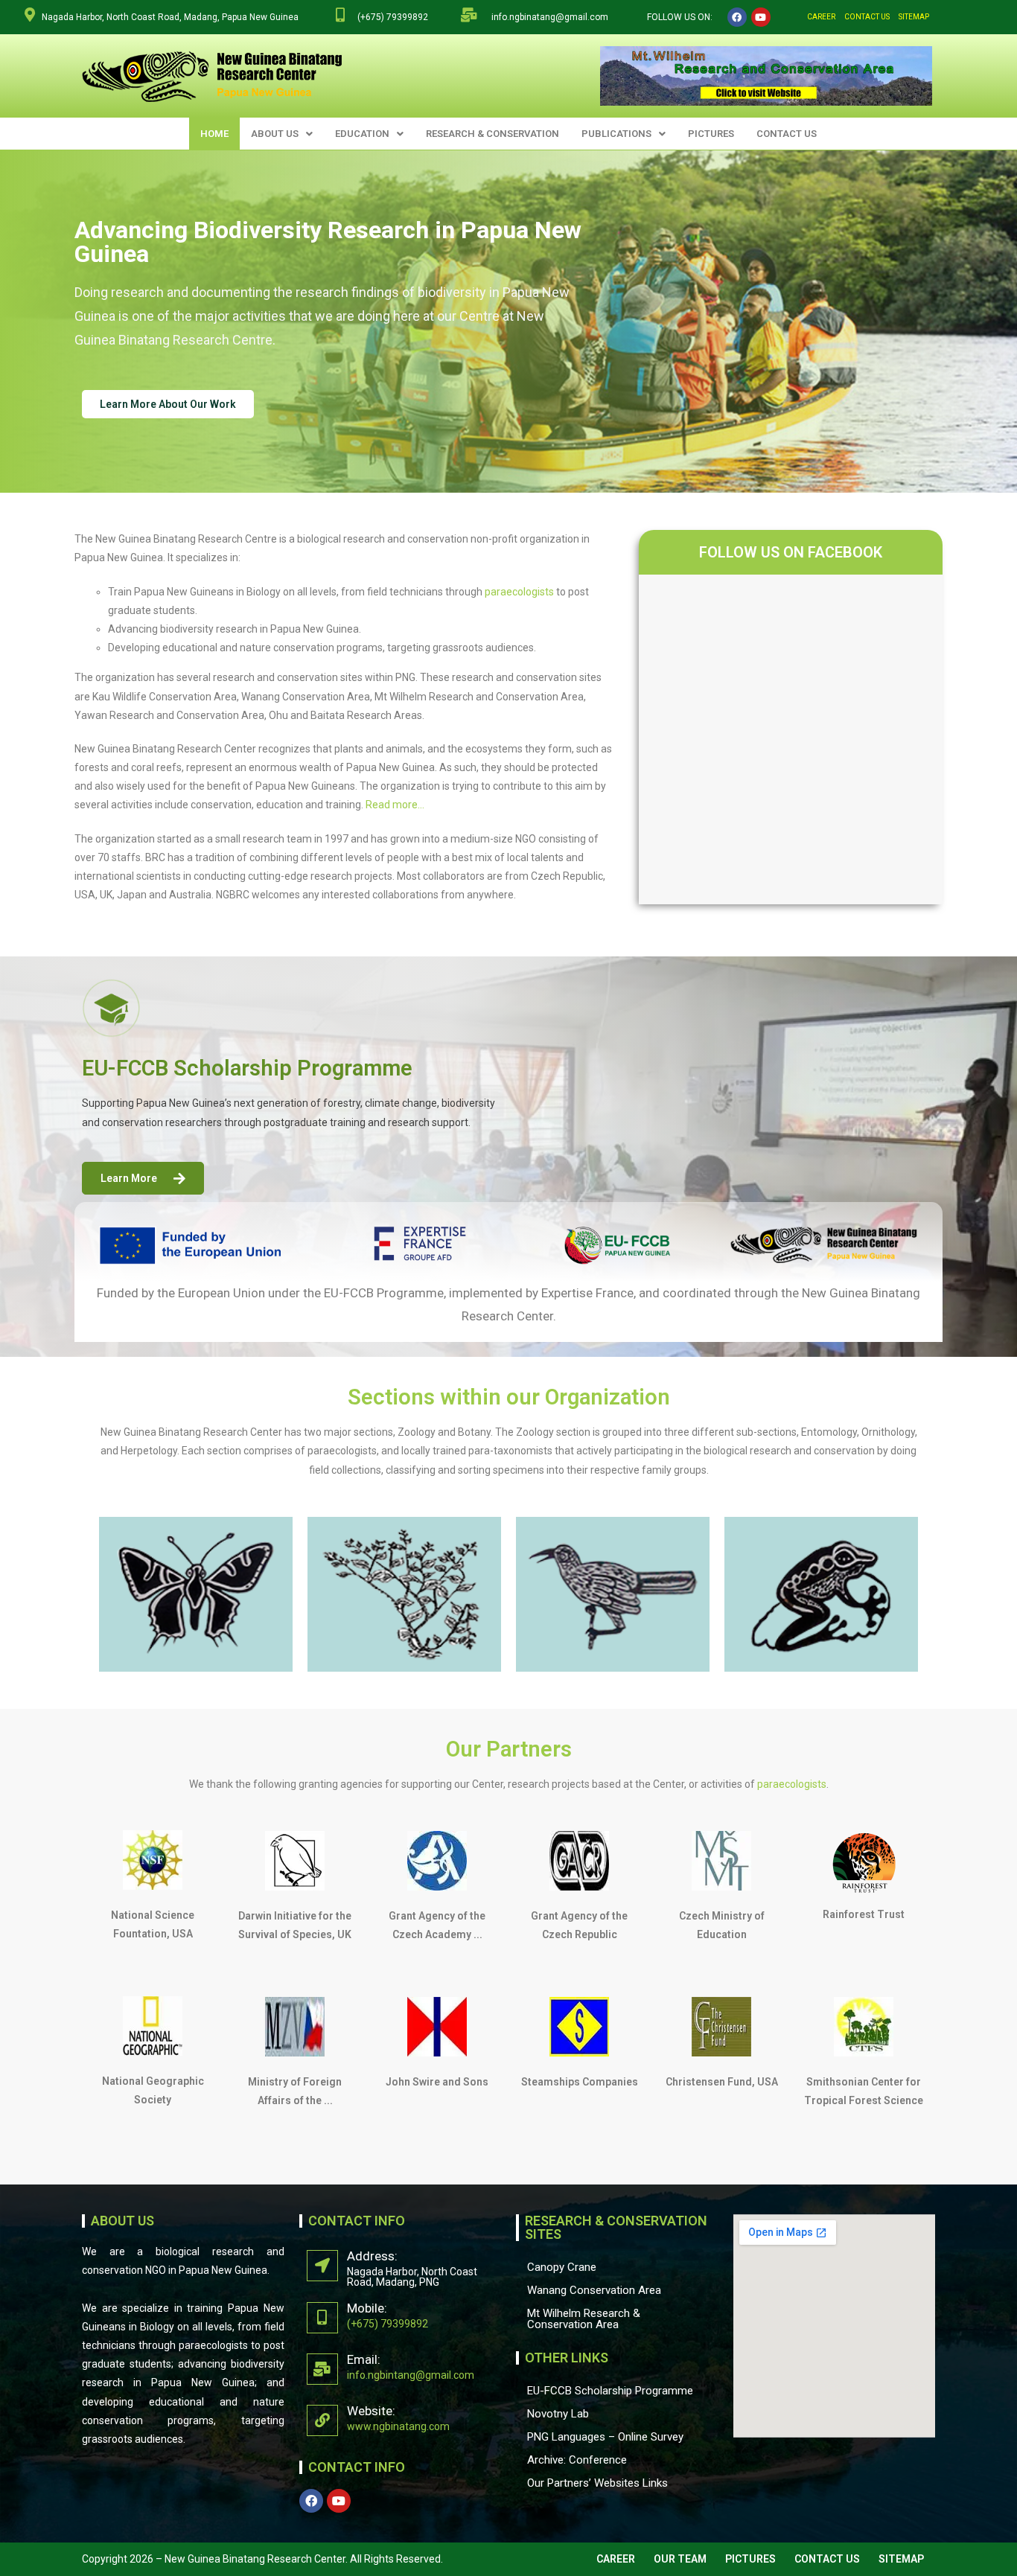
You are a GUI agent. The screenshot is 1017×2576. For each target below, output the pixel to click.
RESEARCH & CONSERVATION (492, 134)
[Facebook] (737, 17)
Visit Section (173, 1640)
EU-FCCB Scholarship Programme (610, 2391)
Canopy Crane (562, 2267)
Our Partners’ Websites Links (597, 2483)
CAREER (821, 17)
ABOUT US (275, 134)
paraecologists (519, 592)
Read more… (395, 805)
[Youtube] (761, 17)
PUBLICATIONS (616, 134)
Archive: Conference (577, 2460)
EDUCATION (362, 134)
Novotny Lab (558, 2414)
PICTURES (711, 134)
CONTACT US (867, 17)
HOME (214, 134)
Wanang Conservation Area (594, 2290)
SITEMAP (914, 17)
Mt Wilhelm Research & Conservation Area (584, 2319)
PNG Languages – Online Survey (605, 2437)
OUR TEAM (680, 2559)
